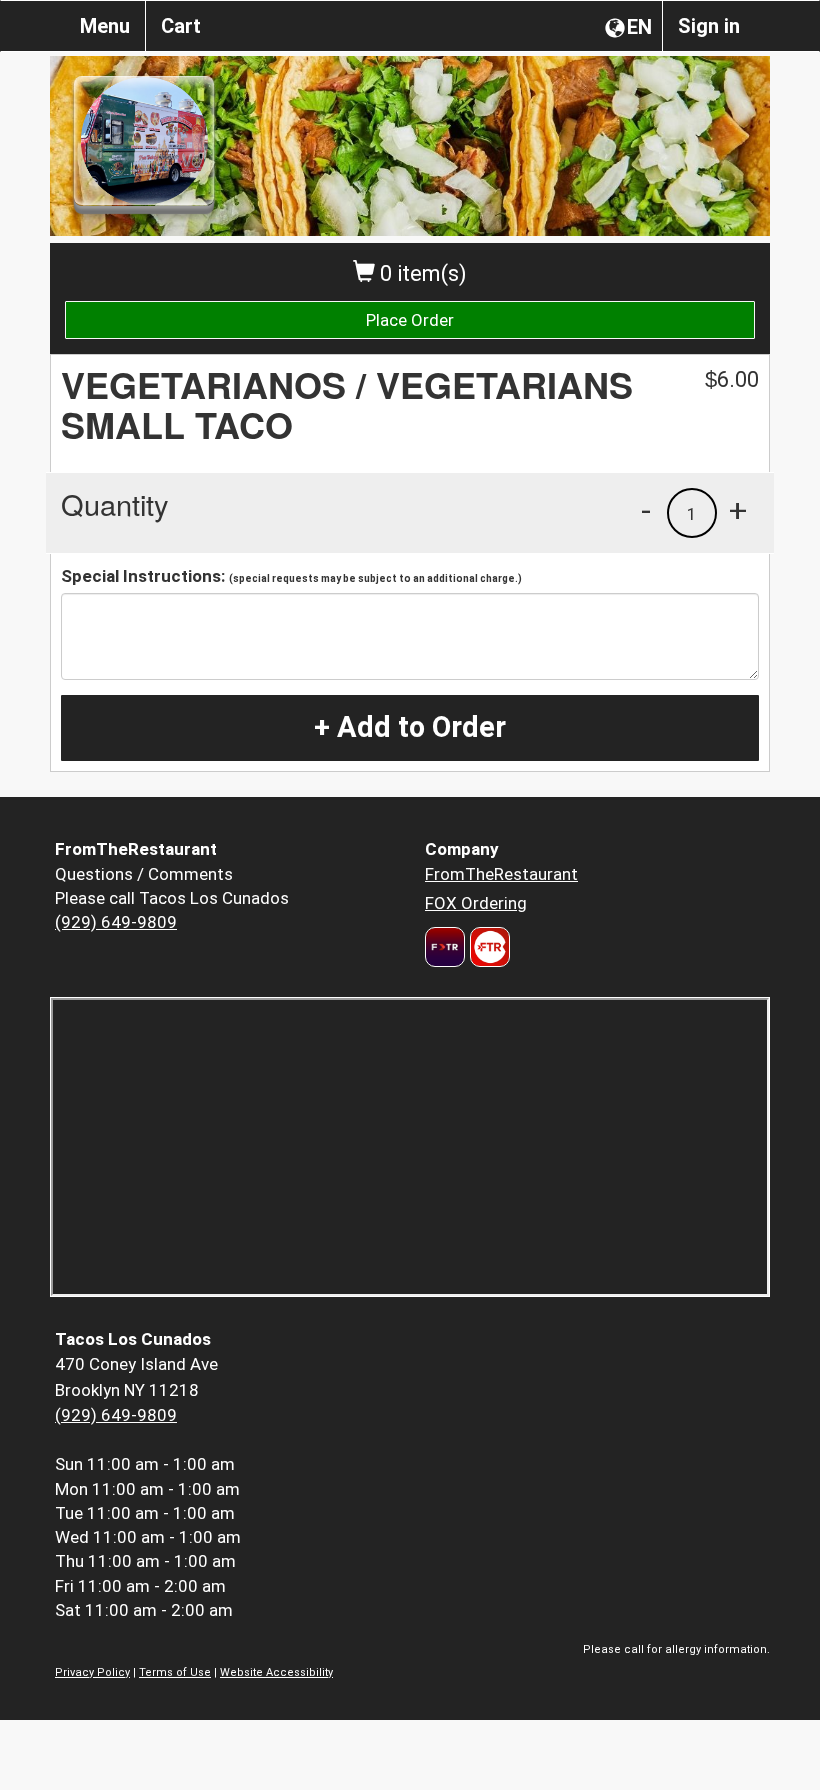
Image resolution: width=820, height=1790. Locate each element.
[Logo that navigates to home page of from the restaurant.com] (445, 947)
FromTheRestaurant (501, 874)
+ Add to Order (410, 727)
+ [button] (738, 510)
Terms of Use (175, 1672)
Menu (105, 26)
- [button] (646, 510)
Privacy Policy (92, 1672)
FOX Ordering (476, 903)
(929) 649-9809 (116, 922)
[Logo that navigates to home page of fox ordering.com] (487, 947)
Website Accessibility (276, 1672)
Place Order (410, 320)
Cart (181, 26)
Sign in (709, 26)
